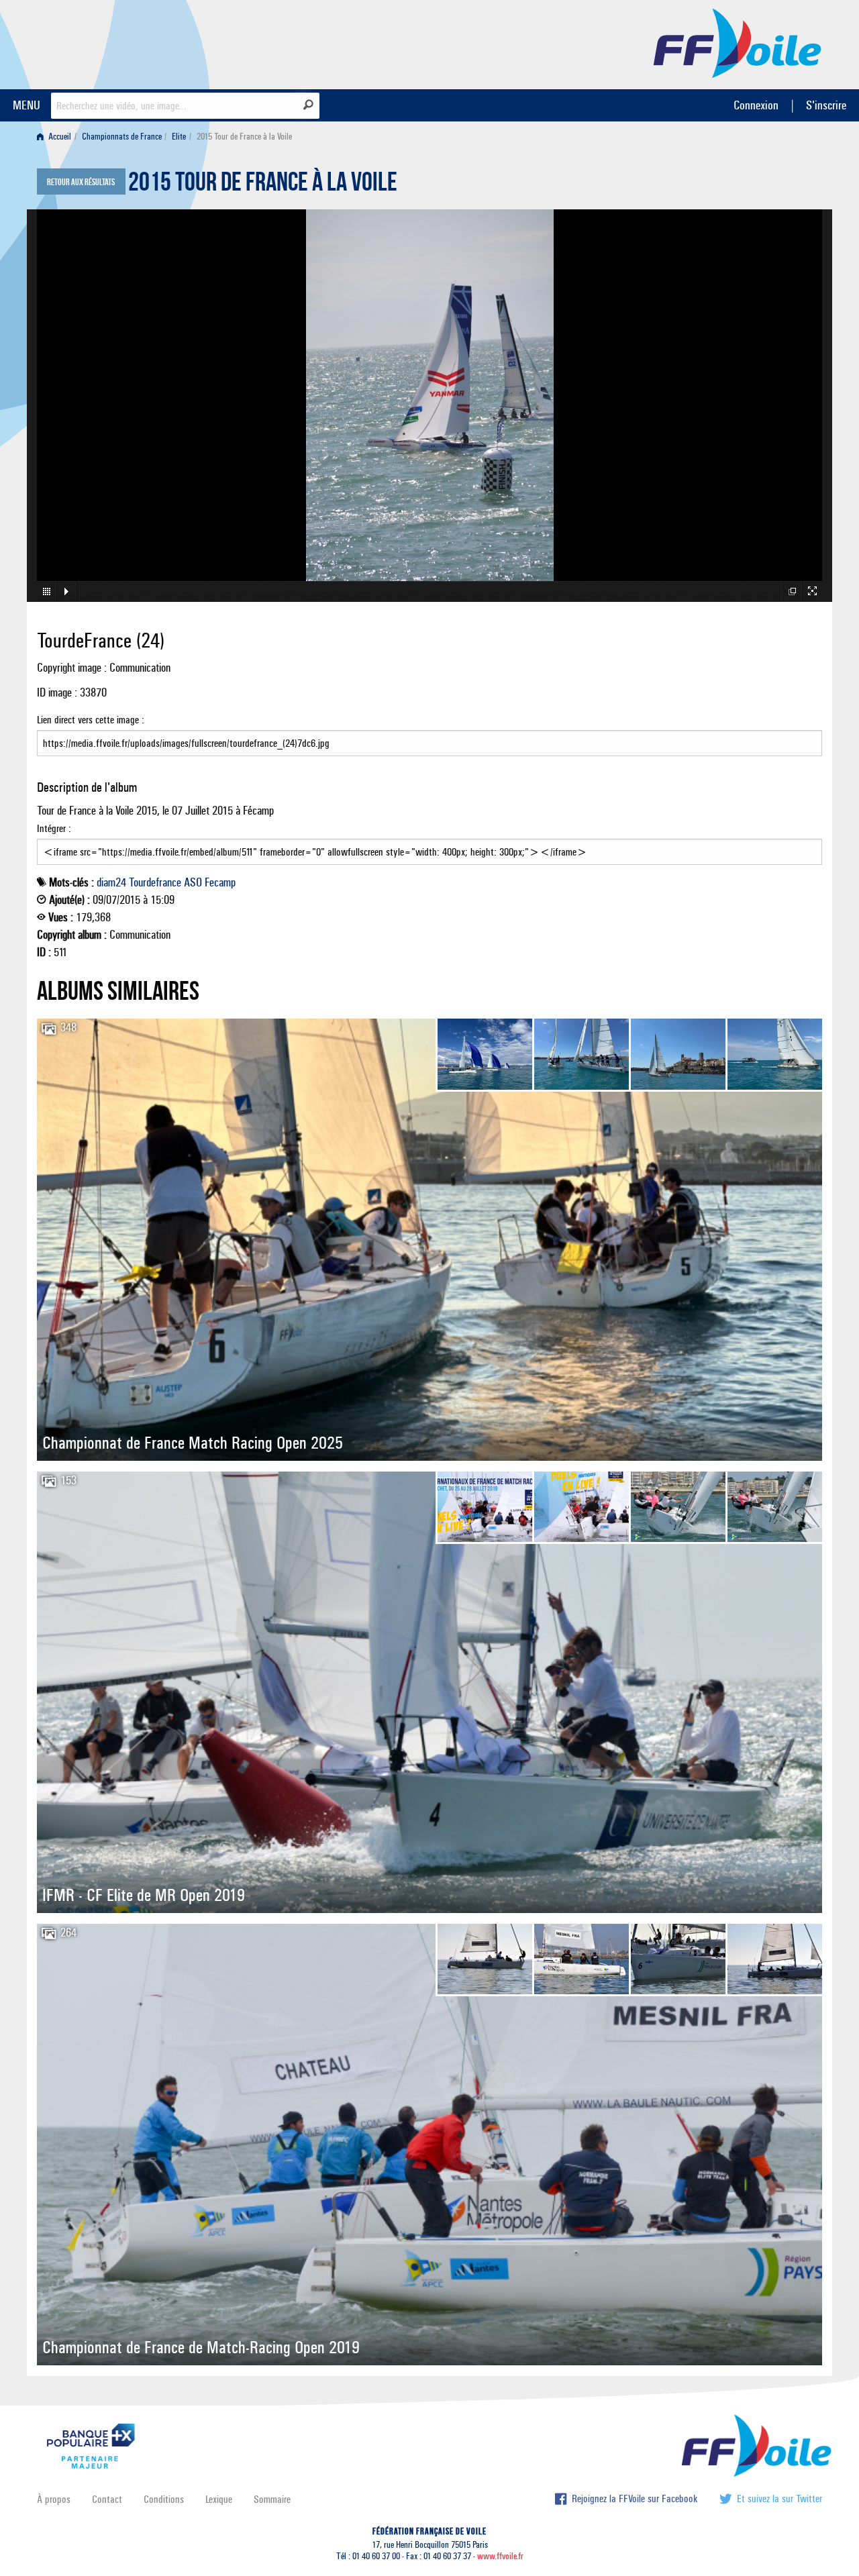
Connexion (756, 105)
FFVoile (738, 42)
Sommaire (272, 2499)
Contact (107, 2499)
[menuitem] (57, 137)
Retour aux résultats (81, 183)
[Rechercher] (308, 105)
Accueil (59, 137)
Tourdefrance (155, 882)
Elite (179, 137)
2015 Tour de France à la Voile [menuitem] (244, 137)
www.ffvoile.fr (500, 2556)
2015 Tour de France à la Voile (263, 185)
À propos (54, 2499)
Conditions (164, 2499)
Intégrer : (54, 828)
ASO (193, 882)
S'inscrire (826, 105)
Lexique (219, 2499)
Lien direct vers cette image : (91, 720)
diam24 (111, 882)
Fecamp (220, 882)
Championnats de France (122, 137)
